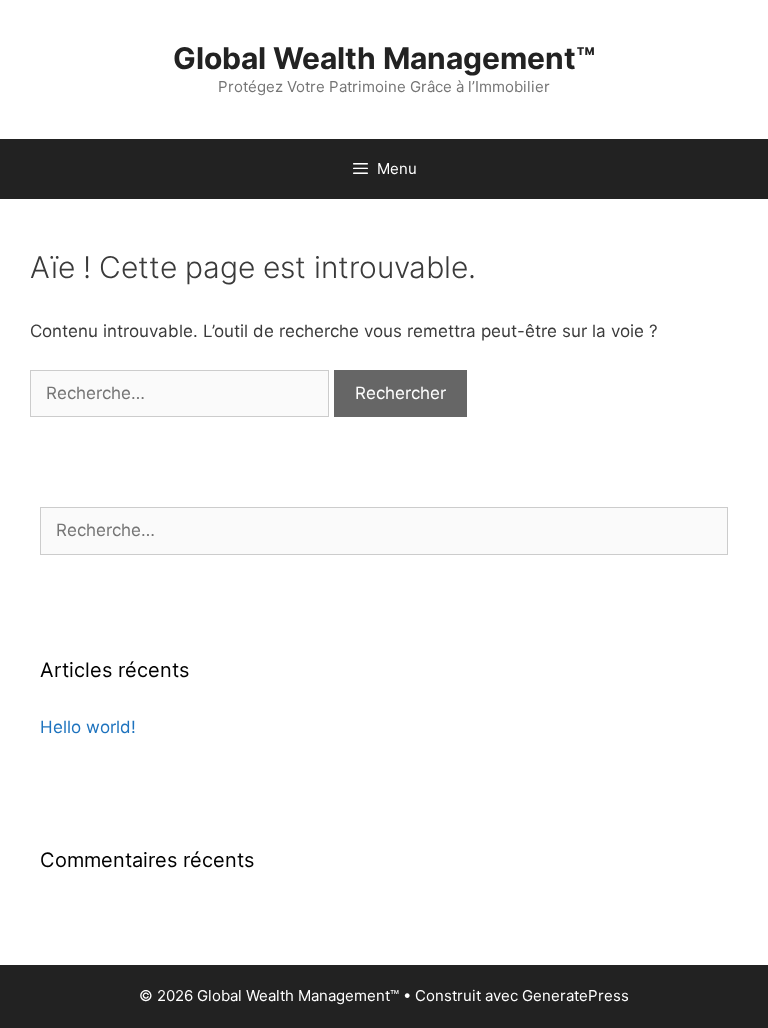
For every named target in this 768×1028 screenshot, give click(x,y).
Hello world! (88, 727)
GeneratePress (575, 995)
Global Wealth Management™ (384, 58)
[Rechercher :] (182, 393)
